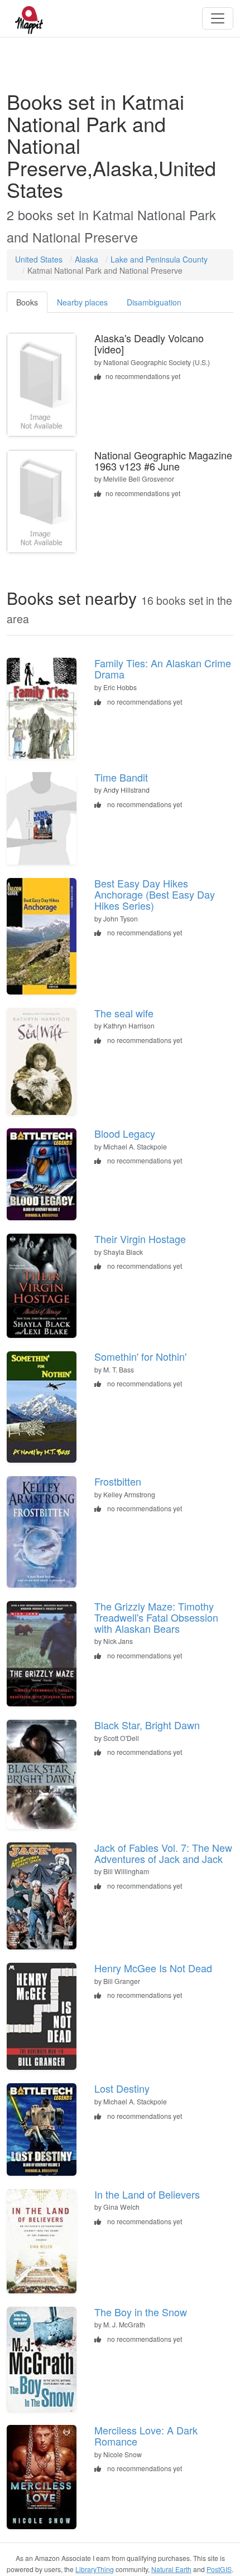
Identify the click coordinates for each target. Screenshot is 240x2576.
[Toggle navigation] (218, 18)
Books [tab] (27, 302)
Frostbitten (118, 1481)
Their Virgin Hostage (140, 1239)
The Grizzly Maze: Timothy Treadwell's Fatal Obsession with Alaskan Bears (156, 1617)
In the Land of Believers (147, 2194)
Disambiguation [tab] (154, 302)
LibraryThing (95, 2569)
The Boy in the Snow (141, 2312)
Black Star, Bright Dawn (147, 1725)
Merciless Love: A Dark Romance (146, 2436)
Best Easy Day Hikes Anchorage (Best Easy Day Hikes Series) (155, 894)
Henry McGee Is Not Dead (153, 1968)
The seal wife (124, 1013)
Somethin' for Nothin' (140, 1356)
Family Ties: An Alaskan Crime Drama (163, 668)
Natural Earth (171, 2569)
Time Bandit (121, 777)
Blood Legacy (125, 1133)
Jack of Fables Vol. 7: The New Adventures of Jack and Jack (163, 1853)
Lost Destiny (122, 2088)
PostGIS (219, 2569)
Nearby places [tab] (82, 302)
